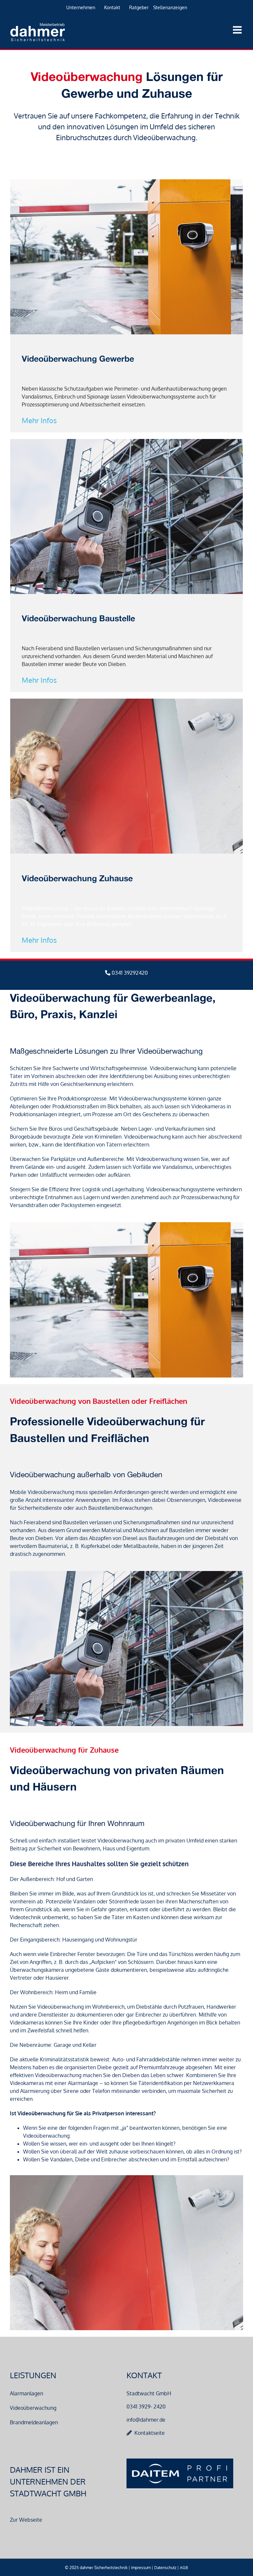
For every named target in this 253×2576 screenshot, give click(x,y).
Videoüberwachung (33, 2408)
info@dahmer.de (146, 2420)
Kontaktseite (150, 2433)
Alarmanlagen (27, 2393)
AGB (184, 2568)
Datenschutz (165, 2568)
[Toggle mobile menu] (238, 30)
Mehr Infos (39, 420)
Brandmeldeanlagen (34, 2422)
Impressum (141, 2568)
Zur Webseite (26, 2520)
